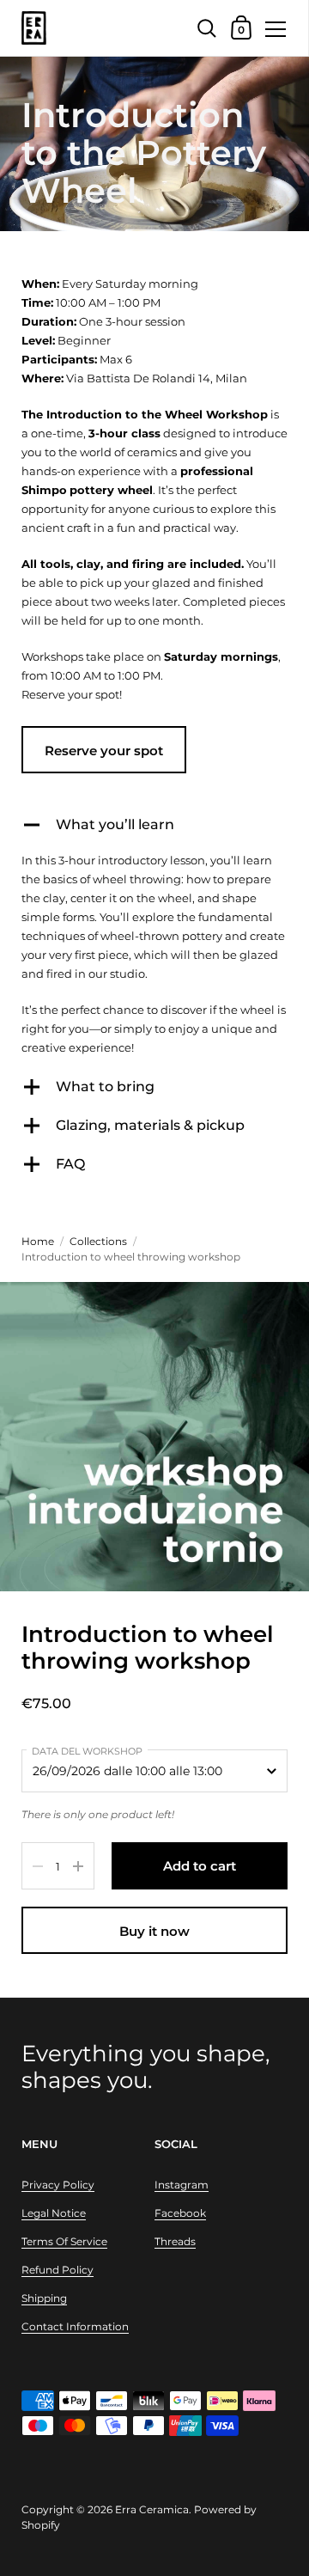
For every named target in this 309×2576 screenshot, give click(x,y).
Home (38, 1241)
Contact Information (75, 2326)
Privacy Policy (58, 2185)
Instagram (182, 2185)
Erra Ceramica (152, 2509)
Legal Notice (54, 2213)
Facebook (180, 2213)
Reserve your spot (104, 751)
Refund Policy (58, 2270)
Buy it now (154, 1931)
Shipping (44, 2298)
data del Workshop (87, 1751)
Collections (98, 1241)
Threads (175, 2241)
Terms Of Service (64, 2241)
